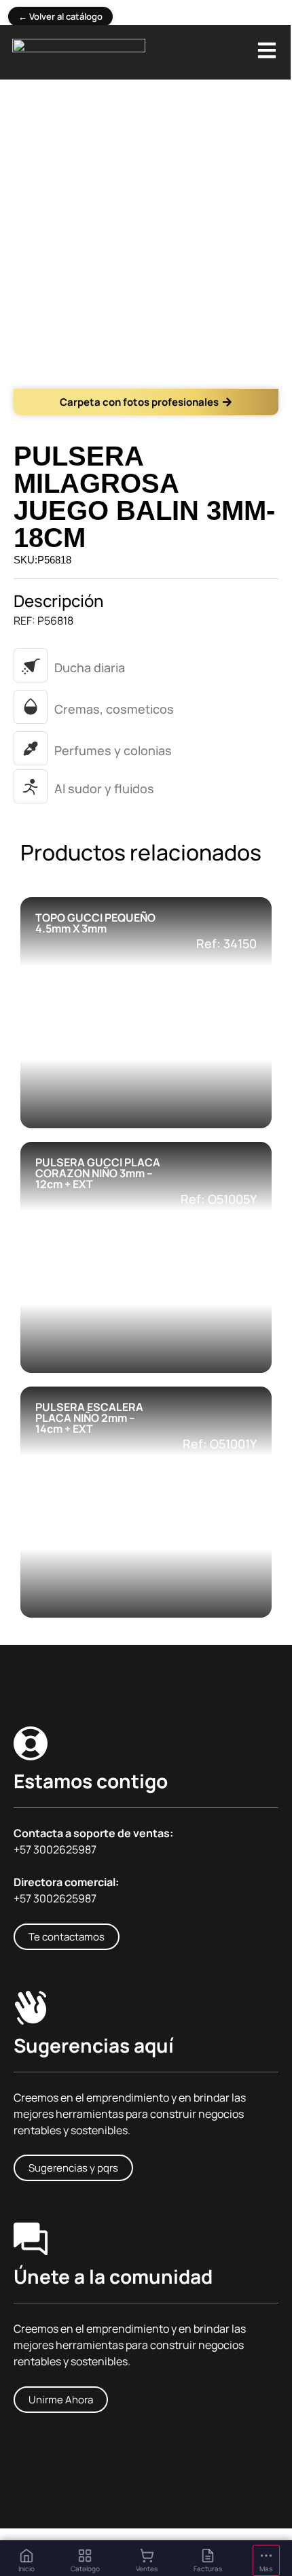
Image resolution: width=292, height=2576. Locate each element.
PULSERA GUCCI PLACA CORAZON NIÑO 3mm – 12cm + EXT (98, 1173)
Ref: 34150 (226, 943)
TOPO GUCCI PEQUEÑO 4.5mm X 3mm (95, 923)
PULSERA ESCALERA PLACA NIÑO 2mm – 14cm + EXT (89, 1418)
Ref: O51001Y (220, 1444)
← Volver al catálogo (60, 16)
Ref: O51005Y (219, 1199)
